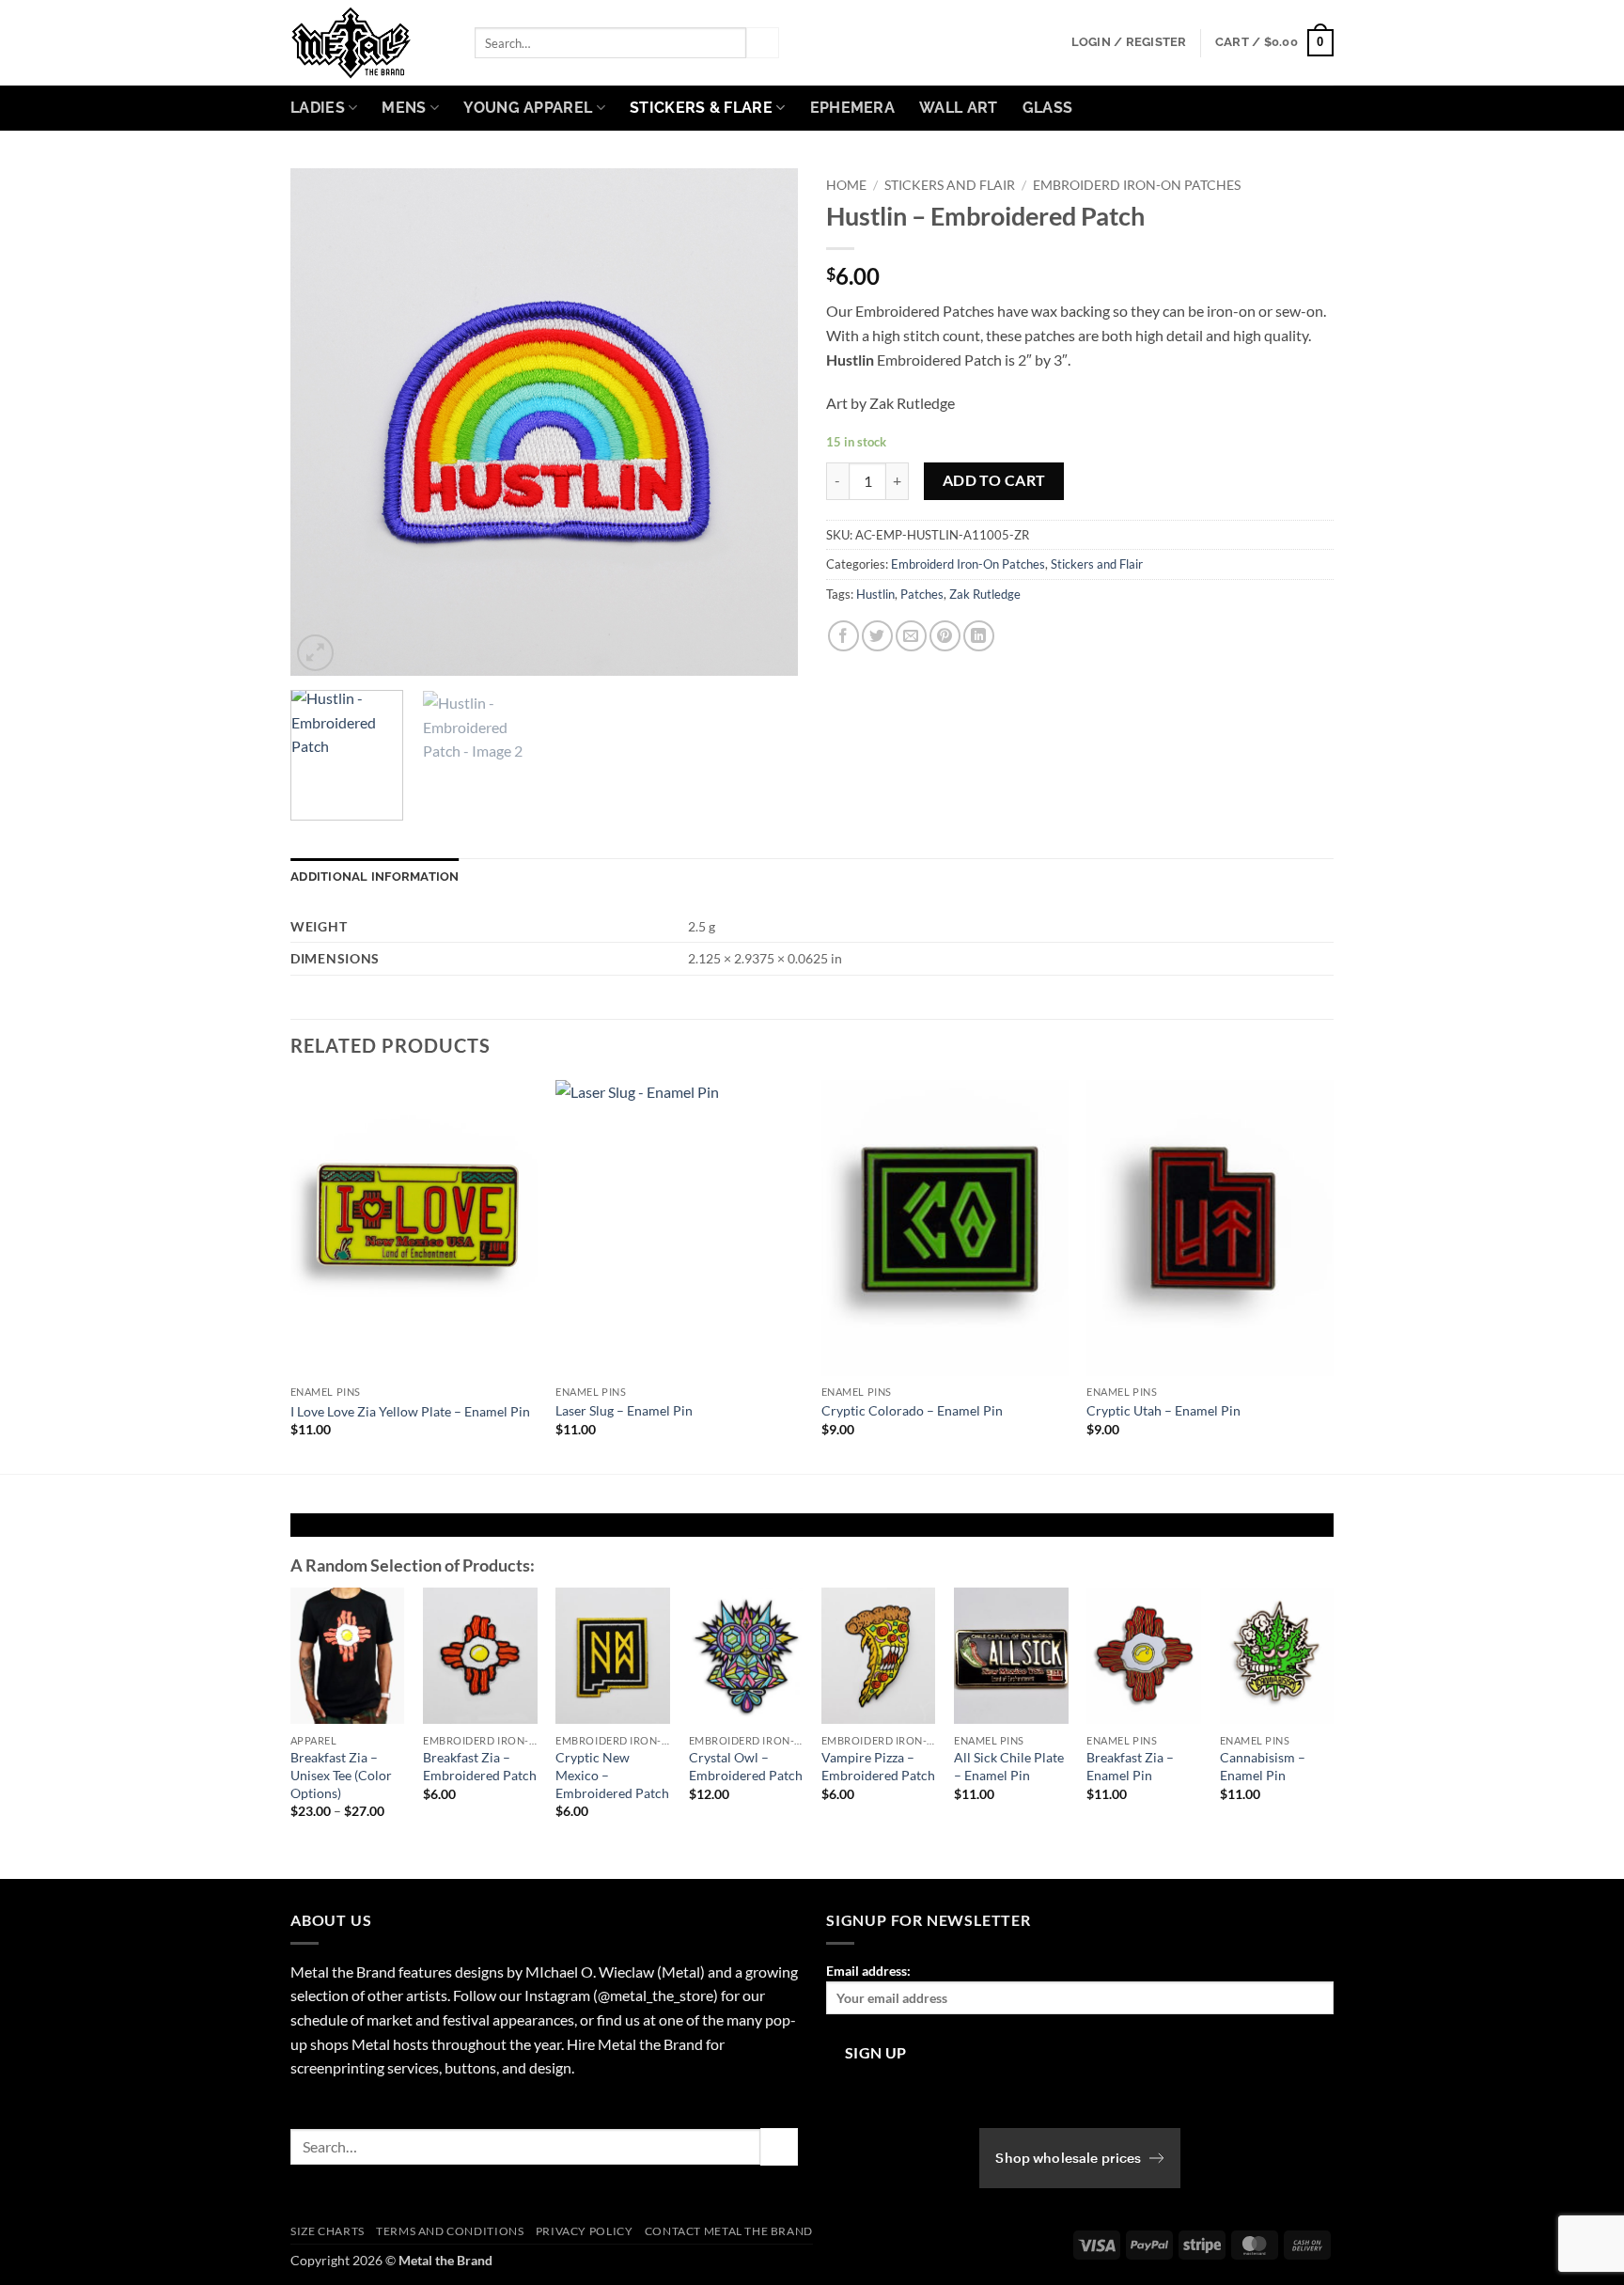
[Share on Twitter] (877, 636)
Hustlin (875, 594)
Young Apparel (528, 108)
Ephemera (853, 108)
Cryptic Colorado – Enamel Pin (912, 1410)
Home (846, 185)
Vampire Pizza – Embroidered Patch (878, 1766)
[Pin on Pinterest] (945, 636)
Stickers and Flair (950, 185)
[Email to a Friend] (911, 636)
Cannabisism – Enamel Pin (1263, 1766)
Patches (922, 594)
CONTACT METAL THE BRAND (729, 2231)
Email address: (868, 1971)
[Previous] (324, 422)
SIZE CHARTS (328, 2231)
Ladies (318, 108)
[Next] (764, 422)
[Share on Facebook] (843, 636)
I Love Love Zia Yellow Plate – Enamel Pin (410, 1411)
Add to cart (994, 480)
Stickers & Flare (701, 108)
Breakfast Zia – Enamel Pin (1130, 1766)
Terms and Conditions (450, 2231)
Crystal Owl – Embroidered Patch (746, 1766)
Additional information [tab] (375, 876)
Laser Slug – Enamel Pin (624, 1410)
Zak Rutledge (985, 594)
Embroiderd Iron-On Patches (1137, 185)
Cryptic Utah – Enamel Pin (1163, 1410)
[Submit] (762, 43)
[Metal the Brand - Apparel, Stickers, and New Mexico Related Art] (368, 43)
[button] (1129, 42)
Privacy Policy (585, 2231)
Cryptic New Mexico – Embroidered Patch (612, 1775)
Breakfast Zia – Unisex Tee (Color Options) (341, 1775)
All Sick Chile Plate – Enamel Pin (1009, 1766)
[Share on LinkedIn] (979, 636)
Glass (1048, 108)
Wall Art (959, 108)
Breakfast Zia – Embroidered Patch (480, 1766)
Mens (404, 108)
